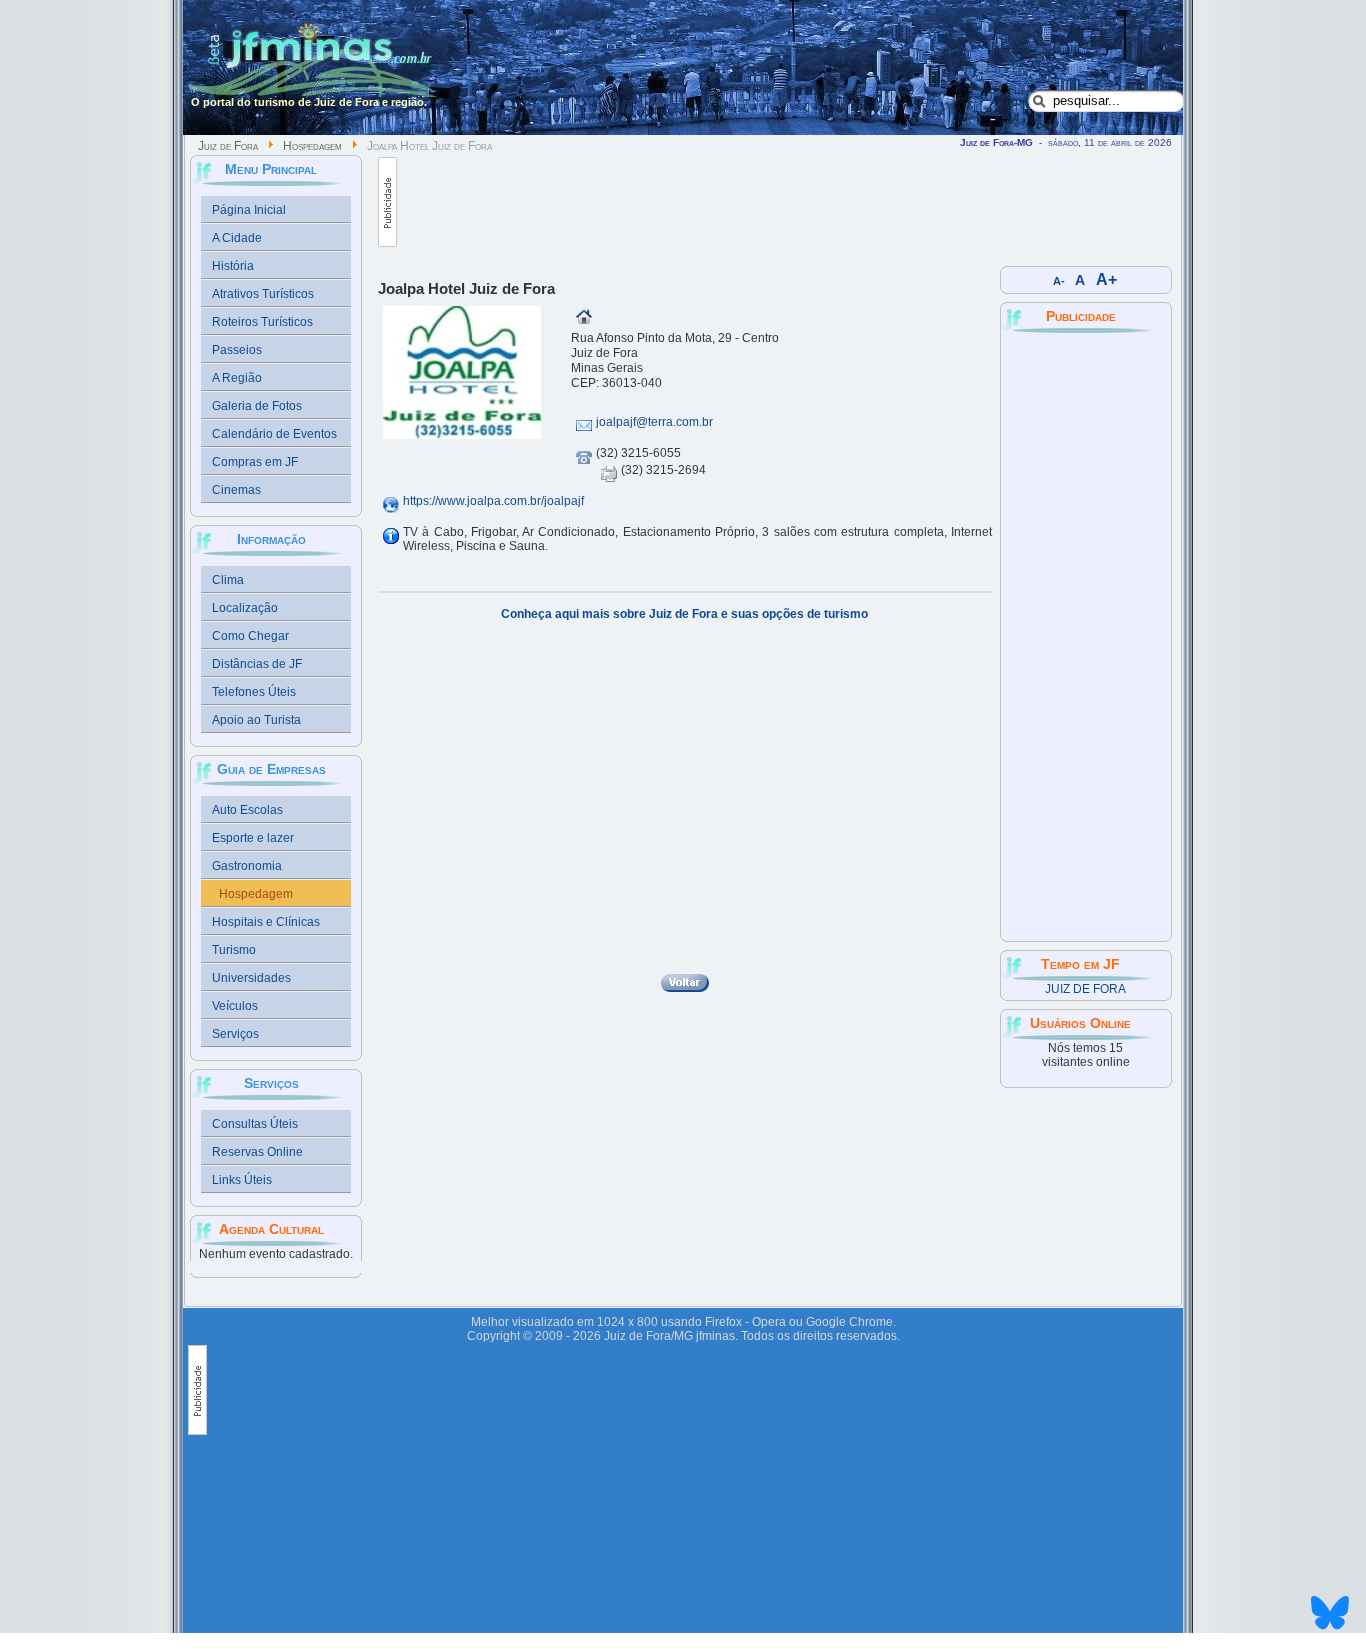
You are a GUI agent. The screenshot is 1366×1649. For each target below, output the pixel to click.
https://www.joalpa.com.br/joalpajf (493, 501)
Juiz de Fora (228, 146)
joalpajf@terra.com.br (654, 422)
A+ (1106, 279)
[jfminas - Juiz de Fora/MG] (314, 65)
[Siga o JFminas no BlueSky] (1330, 1632)
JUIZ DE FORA (1085, 989)
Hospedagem (312, 146)
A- (1059, 281)
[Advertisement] (761, 202)
